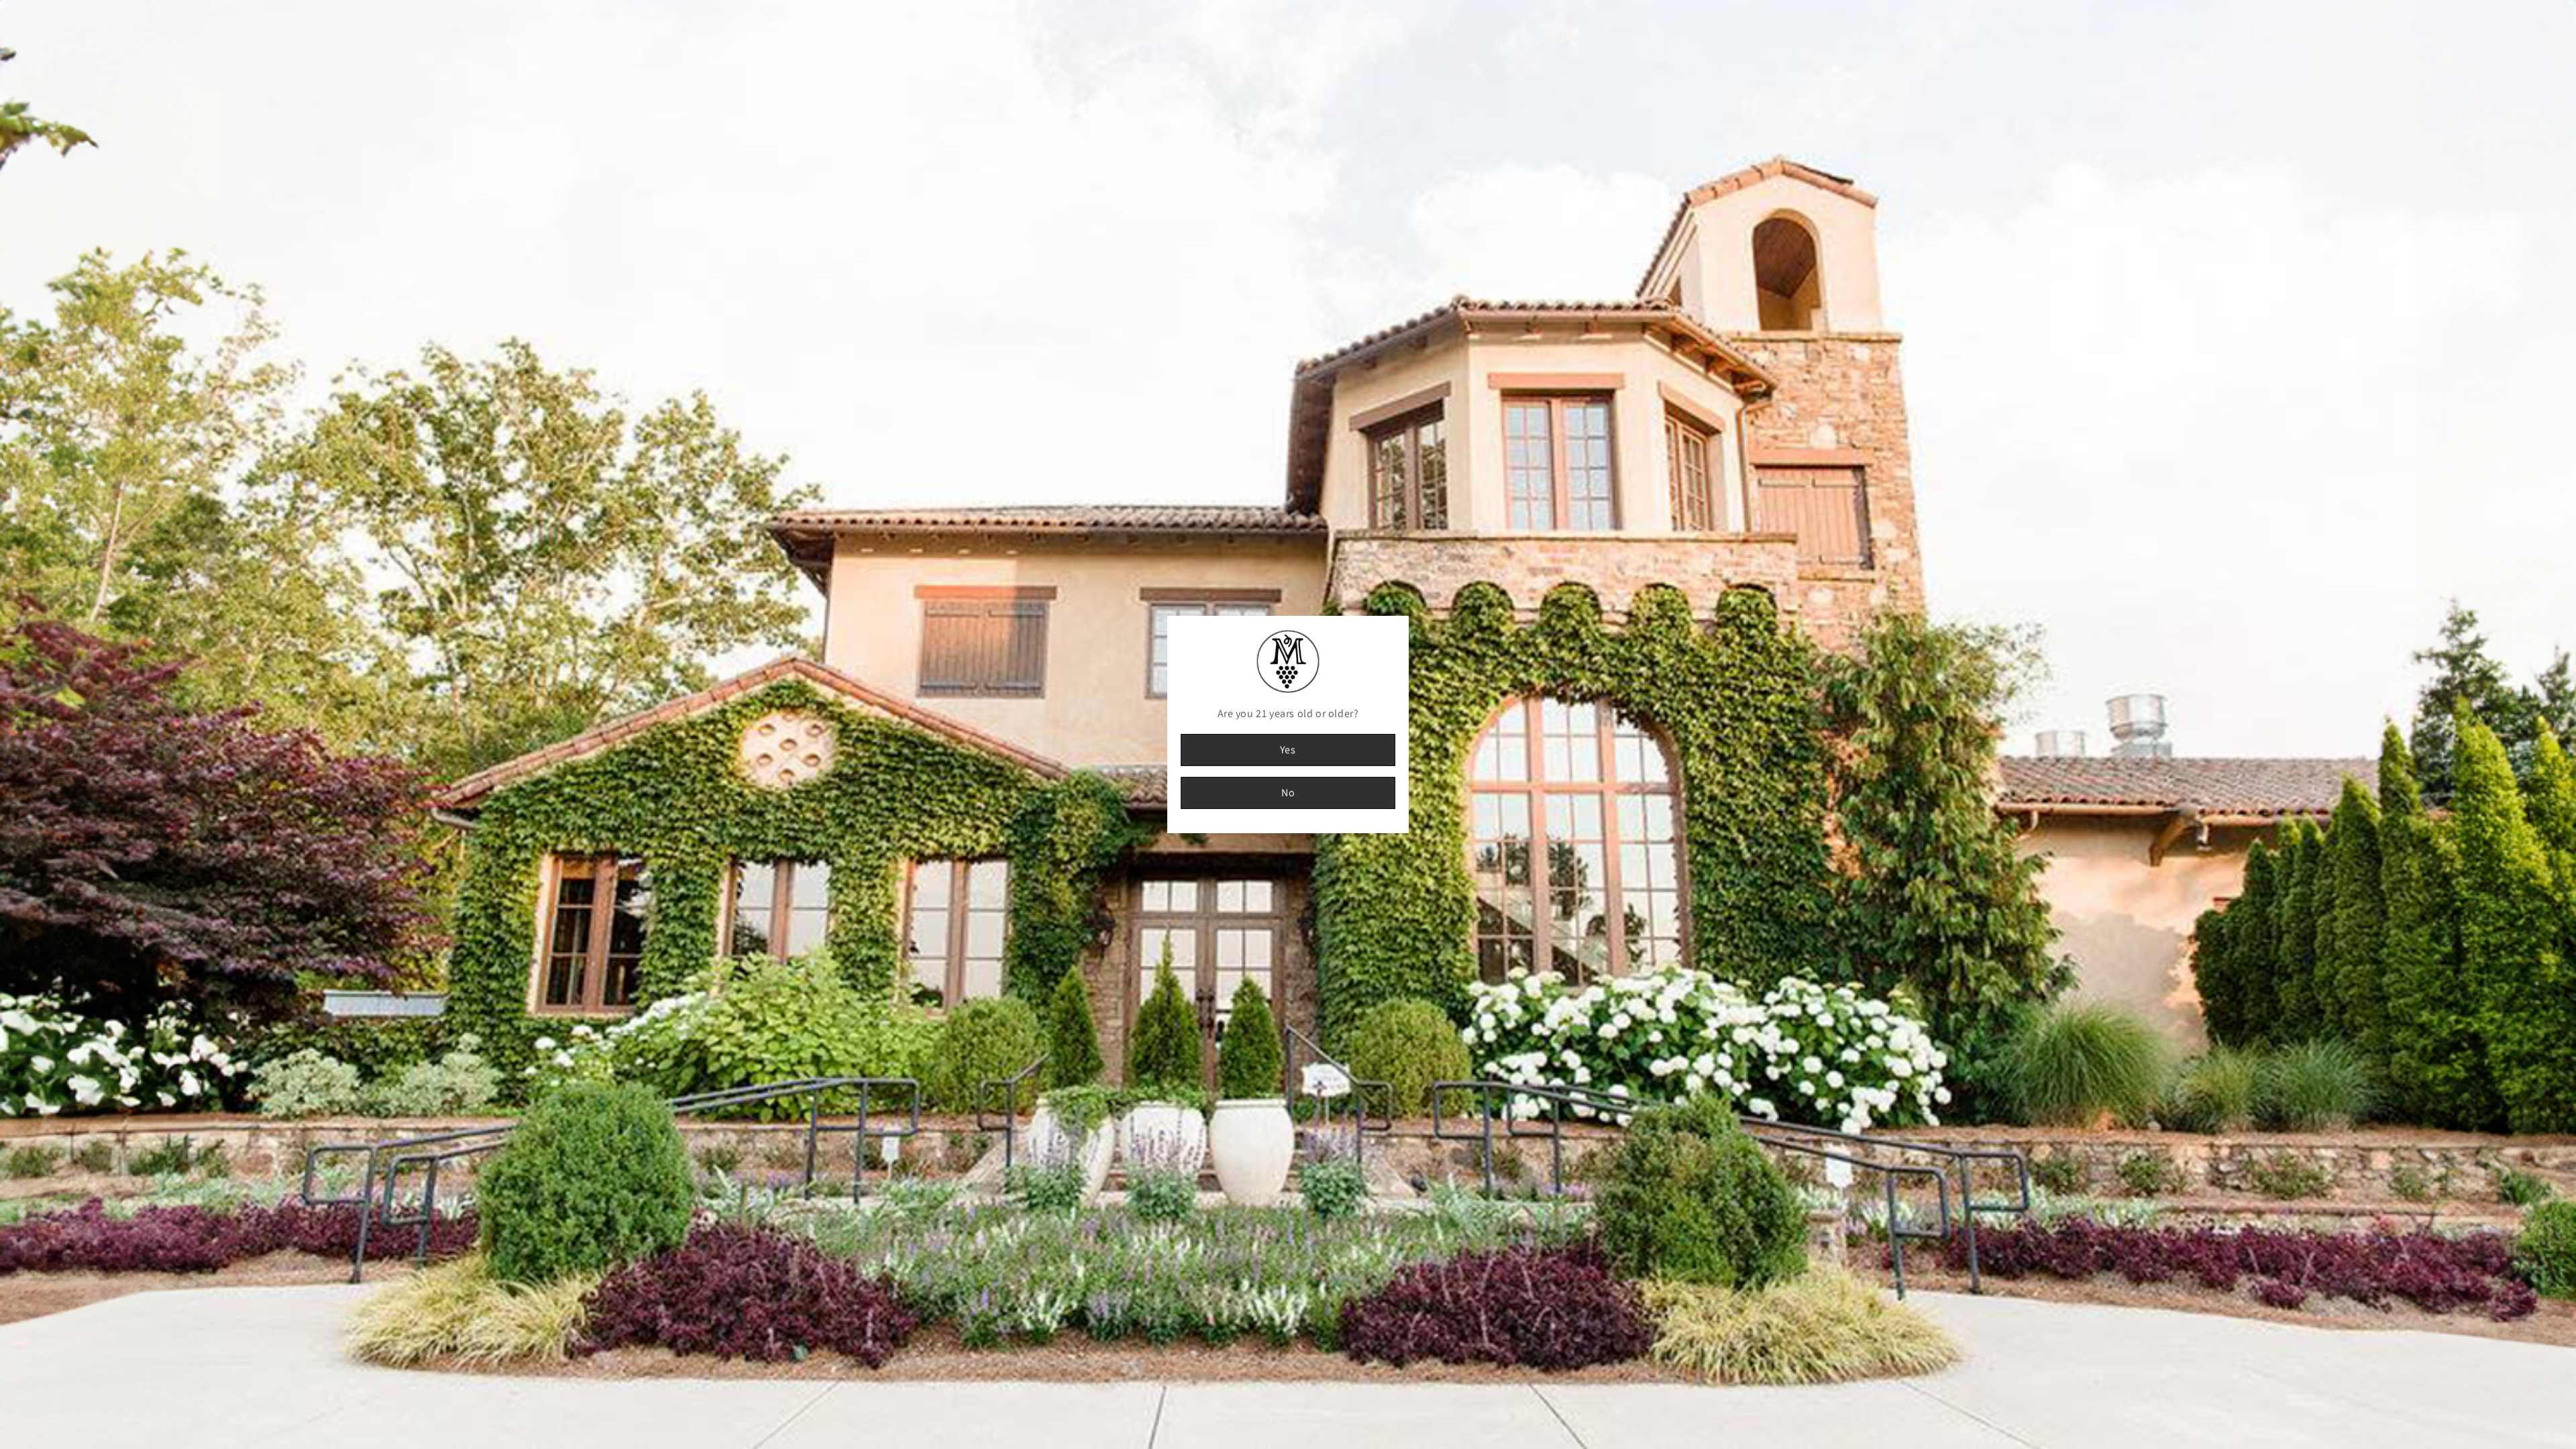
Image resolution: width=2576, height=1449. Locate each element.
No (1288, 793)
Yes (1288, 750)
